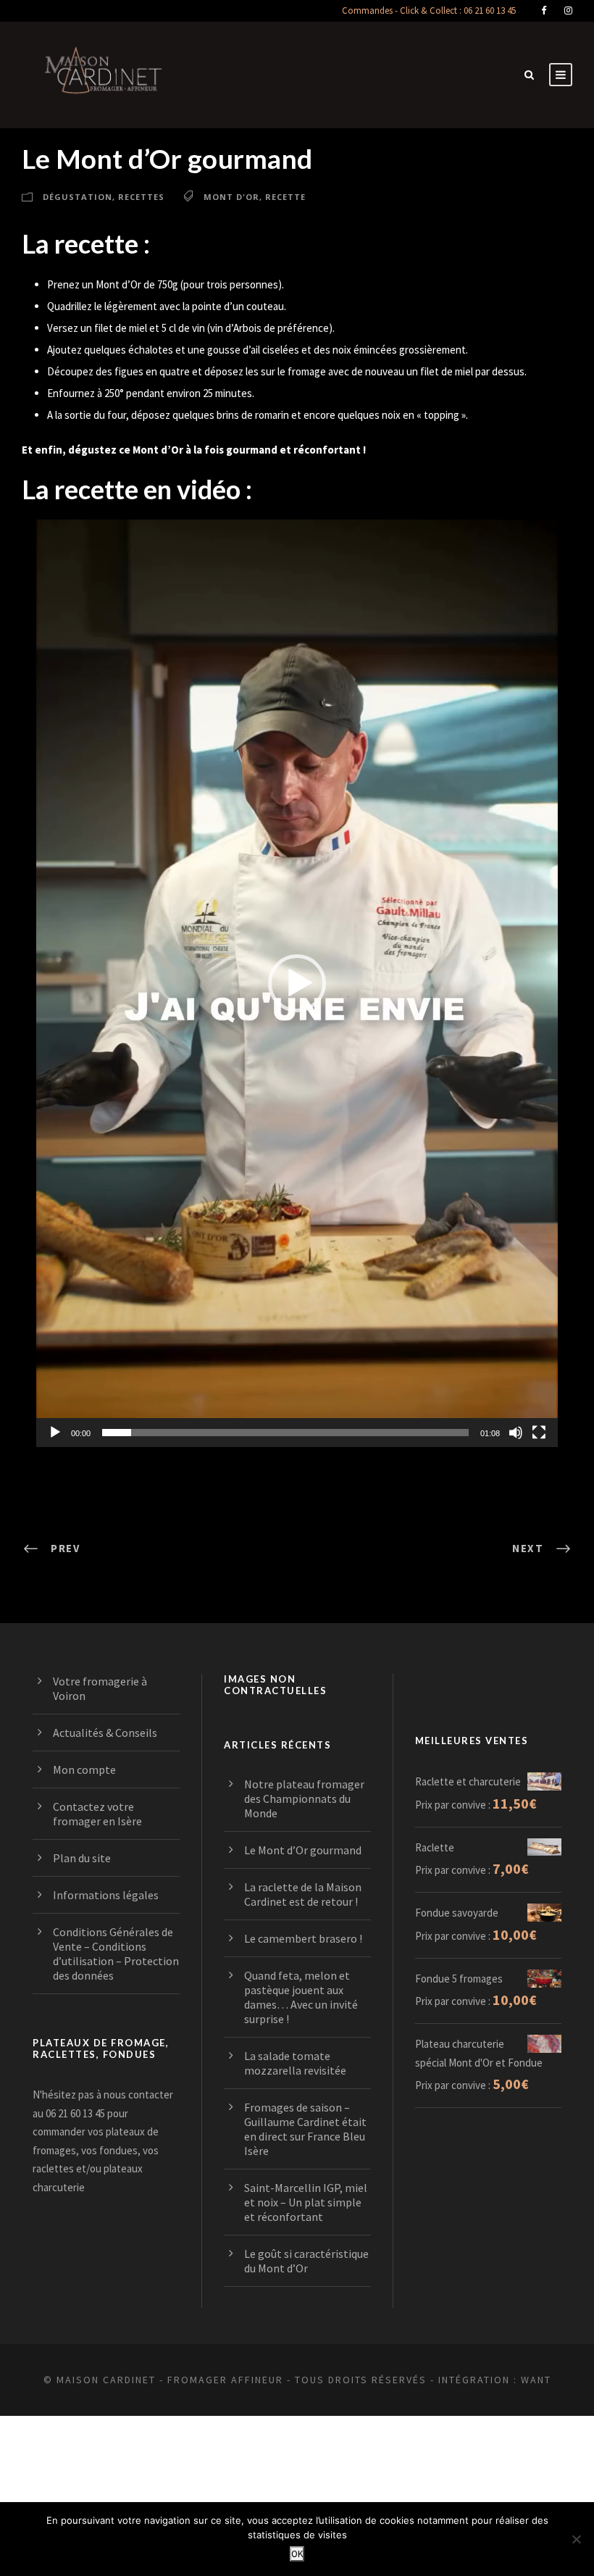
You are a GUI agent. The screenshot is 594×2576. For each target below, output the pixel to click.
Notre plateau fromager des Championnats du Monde (304, 1798)
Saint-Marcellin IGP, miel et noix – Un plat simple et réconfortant (306, 2202)
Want (536, 2380)
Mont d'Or (231, 197)
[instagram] (568, 11)
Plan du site (82, 1858)
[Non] (576, 2539)
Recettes (141, 197)
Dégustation (78, 197)
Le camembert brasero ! (303, 1938)
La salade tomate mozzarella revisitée (295, 2063)
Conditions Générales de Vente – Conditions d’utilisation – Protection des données (116, 1954)
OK (297, 2554)
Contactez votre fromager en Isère (97, 1814)
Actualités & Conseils (105, 1733)
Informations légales (106, 1895)
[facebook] (544, 11)
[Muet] (516, 1433)
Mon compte (84, 1770)
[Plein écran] (539, 1433)
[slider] (285, 1433)
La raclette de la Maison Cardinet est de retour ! (303, 1894)
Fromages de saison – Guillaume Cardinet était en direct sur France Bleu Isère (305, 2129)
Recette (285, 197)
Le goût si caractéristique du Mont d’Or (306, 2261)
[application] (297, 983)
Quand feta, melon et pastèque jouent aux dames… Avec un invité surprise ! (301, 1997)
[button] (297, 983)
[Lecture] (55, 1433)
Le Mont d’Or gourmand (303, 1850)
